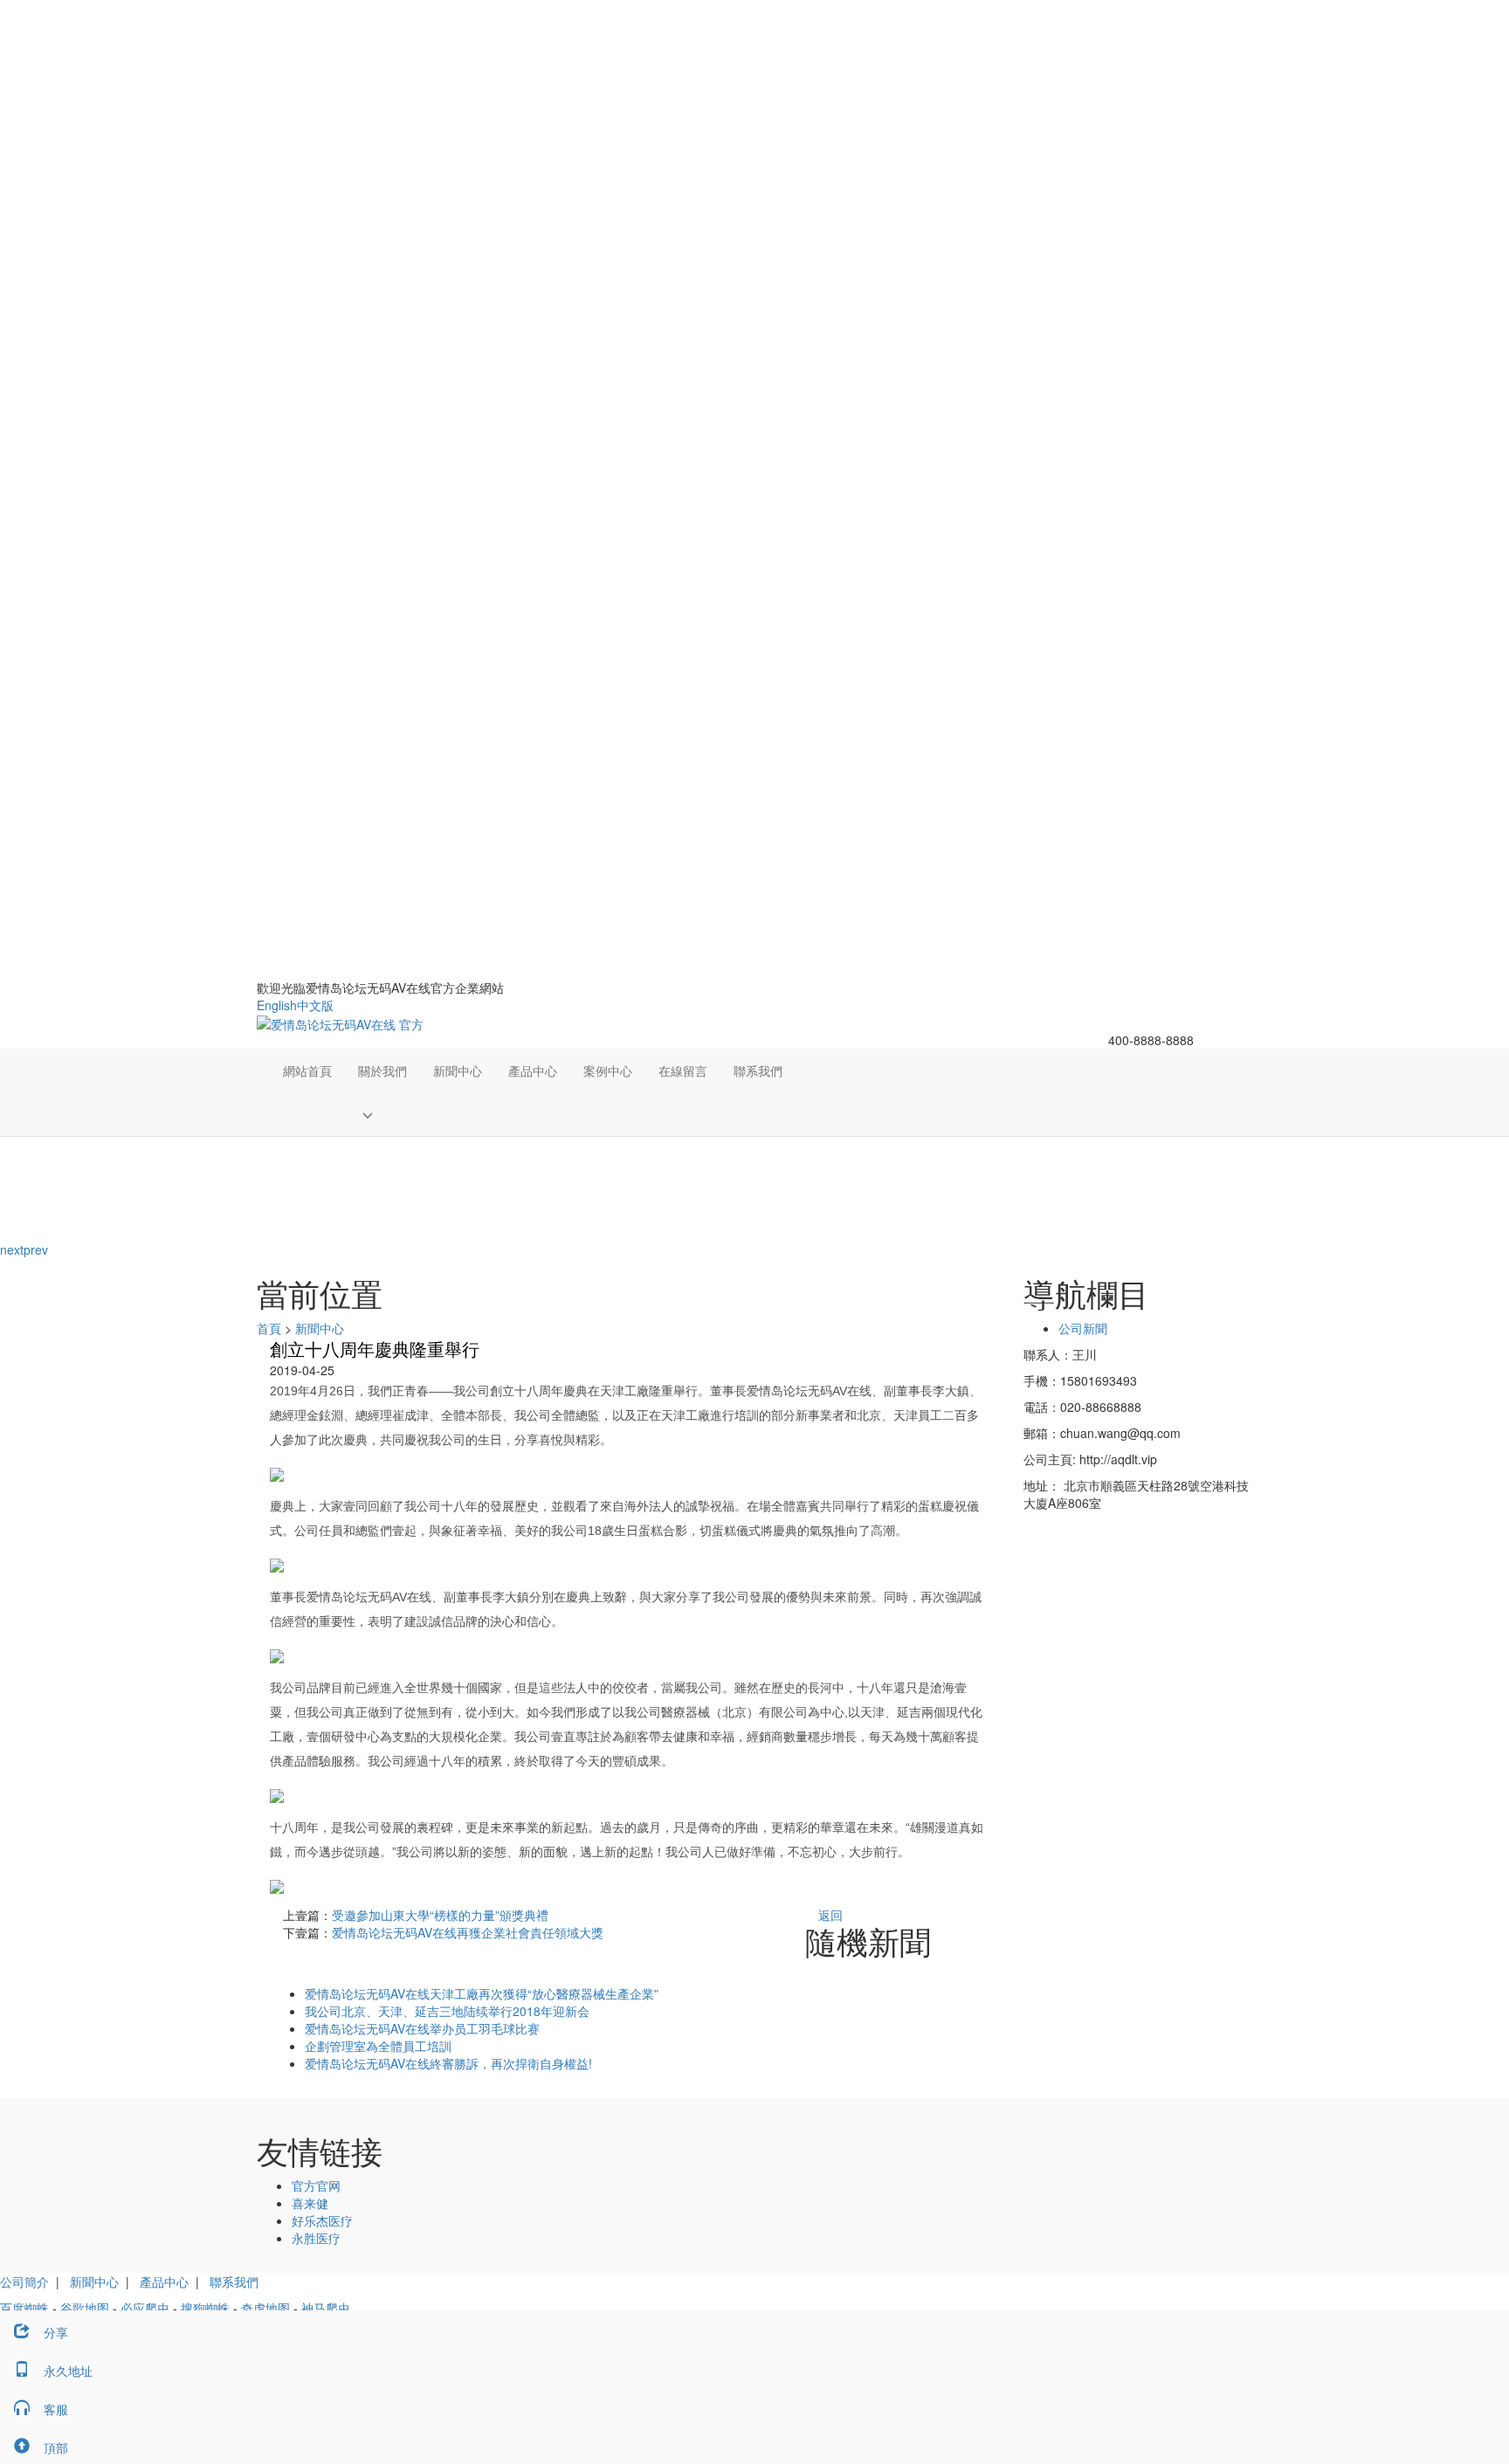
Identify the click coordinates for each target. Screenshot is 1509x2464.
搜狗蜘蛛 (205, 2308)
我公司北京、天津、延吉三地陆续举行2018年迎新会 (447, 2011)
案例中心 (608, 1070)
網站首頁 (307, 1070)
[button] (382, 1114)
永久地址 (68, 2371)
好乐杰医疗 (322, 2220)
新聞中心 (458, 1070)
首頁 (269, 1328)
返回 (830, 1915)
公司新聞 (1083, 1328)
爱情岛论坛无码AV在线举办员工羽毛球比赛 (422, 2028)
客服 (56, 2409)
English (277, 1005)
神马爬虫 (326, 2308)
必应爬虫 (145, 2308)
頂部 (56, 2447)
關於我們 (382, 1070)
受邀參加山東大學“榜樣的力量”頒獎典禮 (440, 1915)
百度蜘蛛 (24, 2308)
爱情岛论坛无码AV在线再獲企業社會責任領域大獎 (468, 1932)
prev (36, 1249)
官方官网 (316, 2185)
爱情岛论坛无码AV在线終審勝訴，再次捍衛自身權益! (448, 2063)
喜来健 (310, 2203)
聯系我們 (758, 1070)
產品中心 (533, 1070)
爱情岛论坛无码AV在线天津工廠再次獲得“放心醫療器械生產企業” (482, 1993)
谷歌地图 (85, 2308)
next (12, 1249)
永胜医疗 (316, 2238)
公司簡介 (24, 2282)
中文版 (315, 1005)
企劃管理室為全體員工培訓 (378, 2046)
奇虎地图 (265, 2308)
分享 (56, 2332)
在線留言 (683, 1070)
